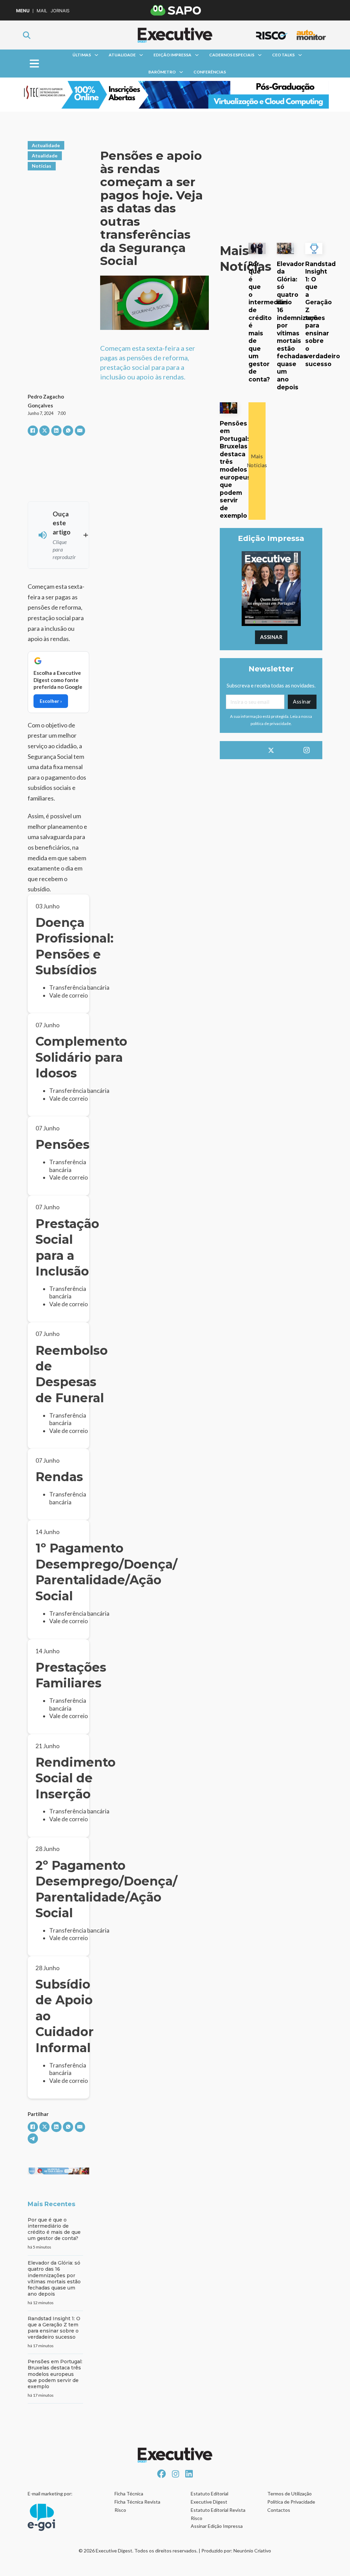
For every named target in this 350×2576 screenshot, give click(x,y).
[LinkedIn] (56, 431)
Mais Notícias (257, 461)
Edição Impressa (172, 55)
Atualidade (122, 55)
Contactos (279, 2510)
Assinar (271, 637)
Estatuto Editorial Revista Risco (218, 2514)
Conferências (210, 72)
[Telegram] (33, 2139)
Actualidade (46, 145)
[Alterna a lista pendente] (96, 55)
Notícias (42, 166)
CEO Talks (283, 55)
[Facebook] (33, 431)
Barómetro (162, 72)
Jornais (60, 11)
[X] (44, 431)
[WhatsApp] (68, 431)
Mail (42, 11)
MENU (23, 11)
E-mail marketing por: (50, 2494)
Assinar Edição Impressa (217, 2526)
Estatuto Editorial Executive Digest (210, 2498)
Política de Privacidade (291, 2502)
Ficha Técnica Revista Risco (137, 2506)
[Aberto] (34, 64)
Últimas (82, 55)
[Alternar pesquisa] (27, 35)
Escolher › (51, 701)
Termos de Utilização (290, 2494)
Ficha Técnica (129, 2494)
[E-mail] (80, 431)
